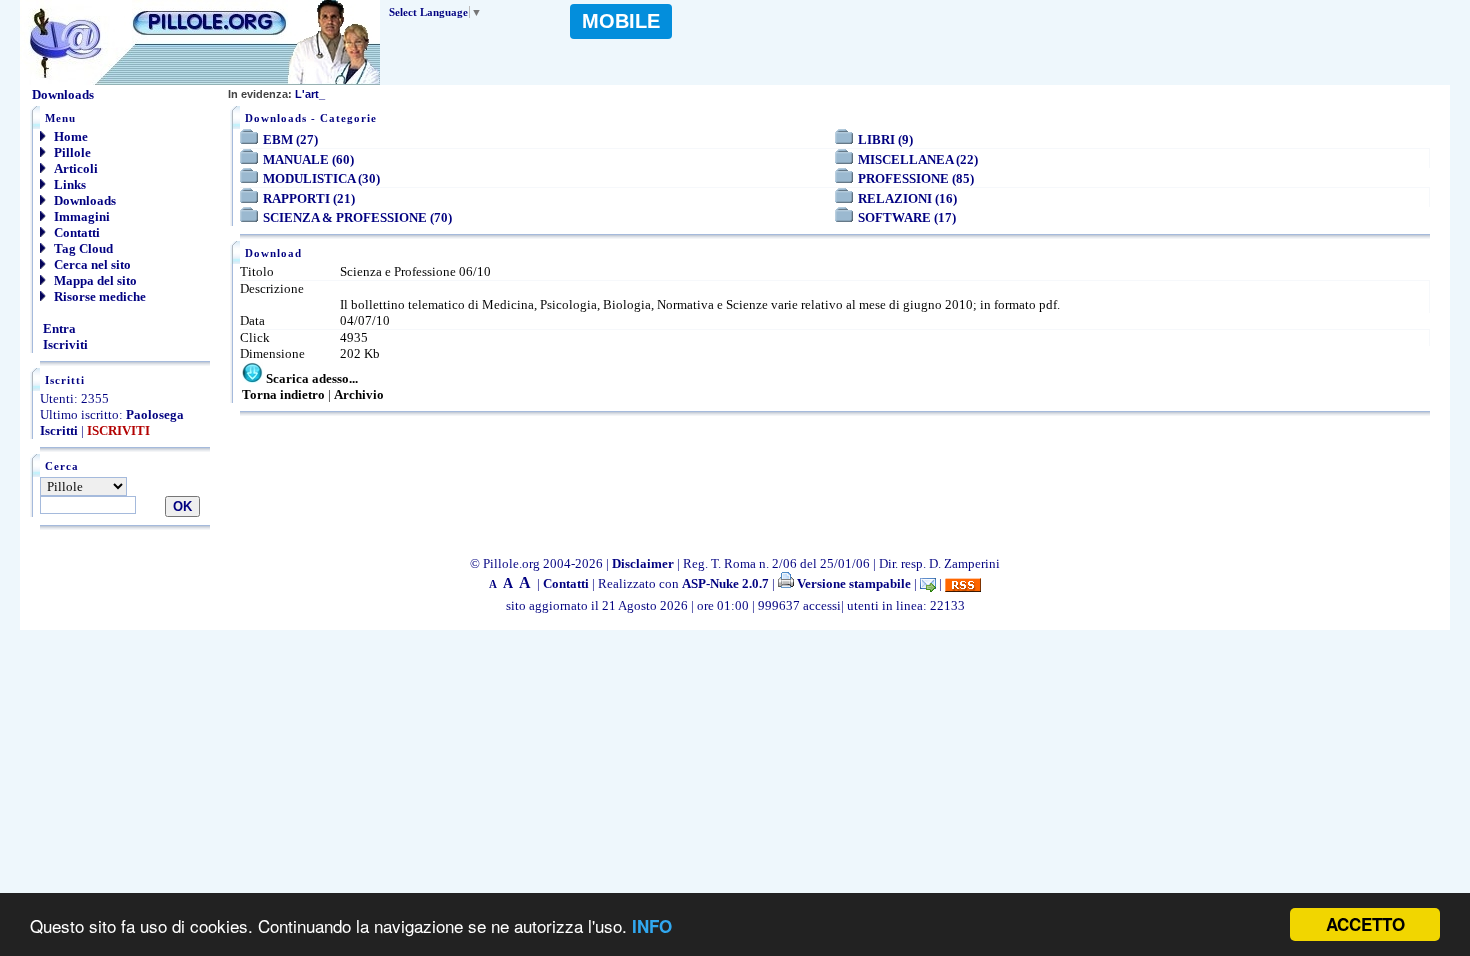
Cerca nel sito (91, 264)
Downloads (83, 200)
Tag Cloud (82, 248)
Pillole (71, 152)
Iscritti (59, 430)
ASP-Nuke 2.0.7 (725, 583)
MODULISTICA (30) (321, 178)
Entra (58, 328)
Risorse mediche (98, 296)
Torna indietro (283, 394)
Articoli (74, 168)
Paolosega (155, 414)
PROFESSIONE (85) (916, 178)
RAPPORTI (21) (309, 198)
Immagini (80, 216)
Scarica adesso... (312, 378)
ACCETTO (1365, 924)
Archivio (359, 394)
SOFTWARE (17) (907, 217)
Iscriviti (64, 344)
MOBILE (621, 21)
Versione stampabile (852, 583)
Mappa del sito (94, 280)
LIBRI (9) (885, 139)
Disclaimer (643, 563)
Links (68, 184)
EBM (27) (290, 139)
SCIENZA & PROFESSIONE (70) (357, 217)
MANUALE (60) (308, 159)
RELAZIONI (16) (907, 198)
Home (69, 136)
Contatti (75, 232)
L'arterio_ (286, 94)
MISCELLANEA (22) (918, 159)
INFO (652, 926)
